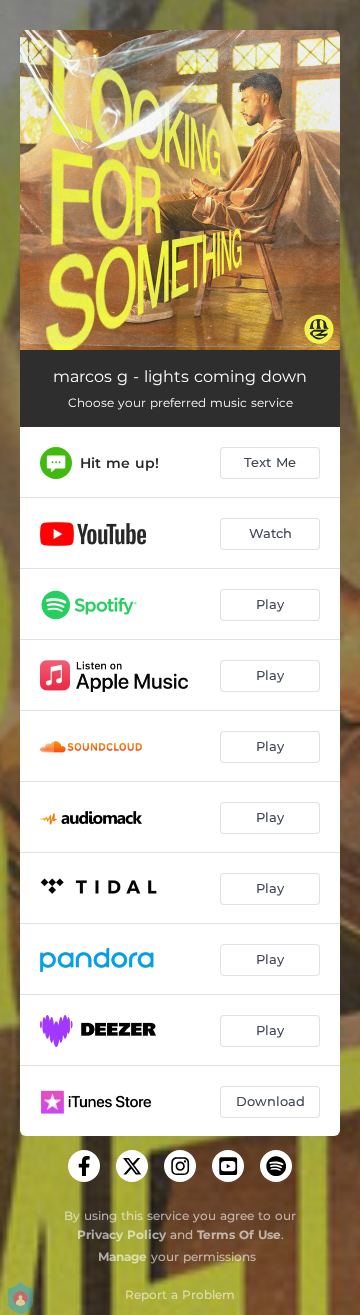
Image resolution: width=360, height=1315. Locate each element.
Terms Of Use (239, 1234)
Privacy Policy (121, 1234)
